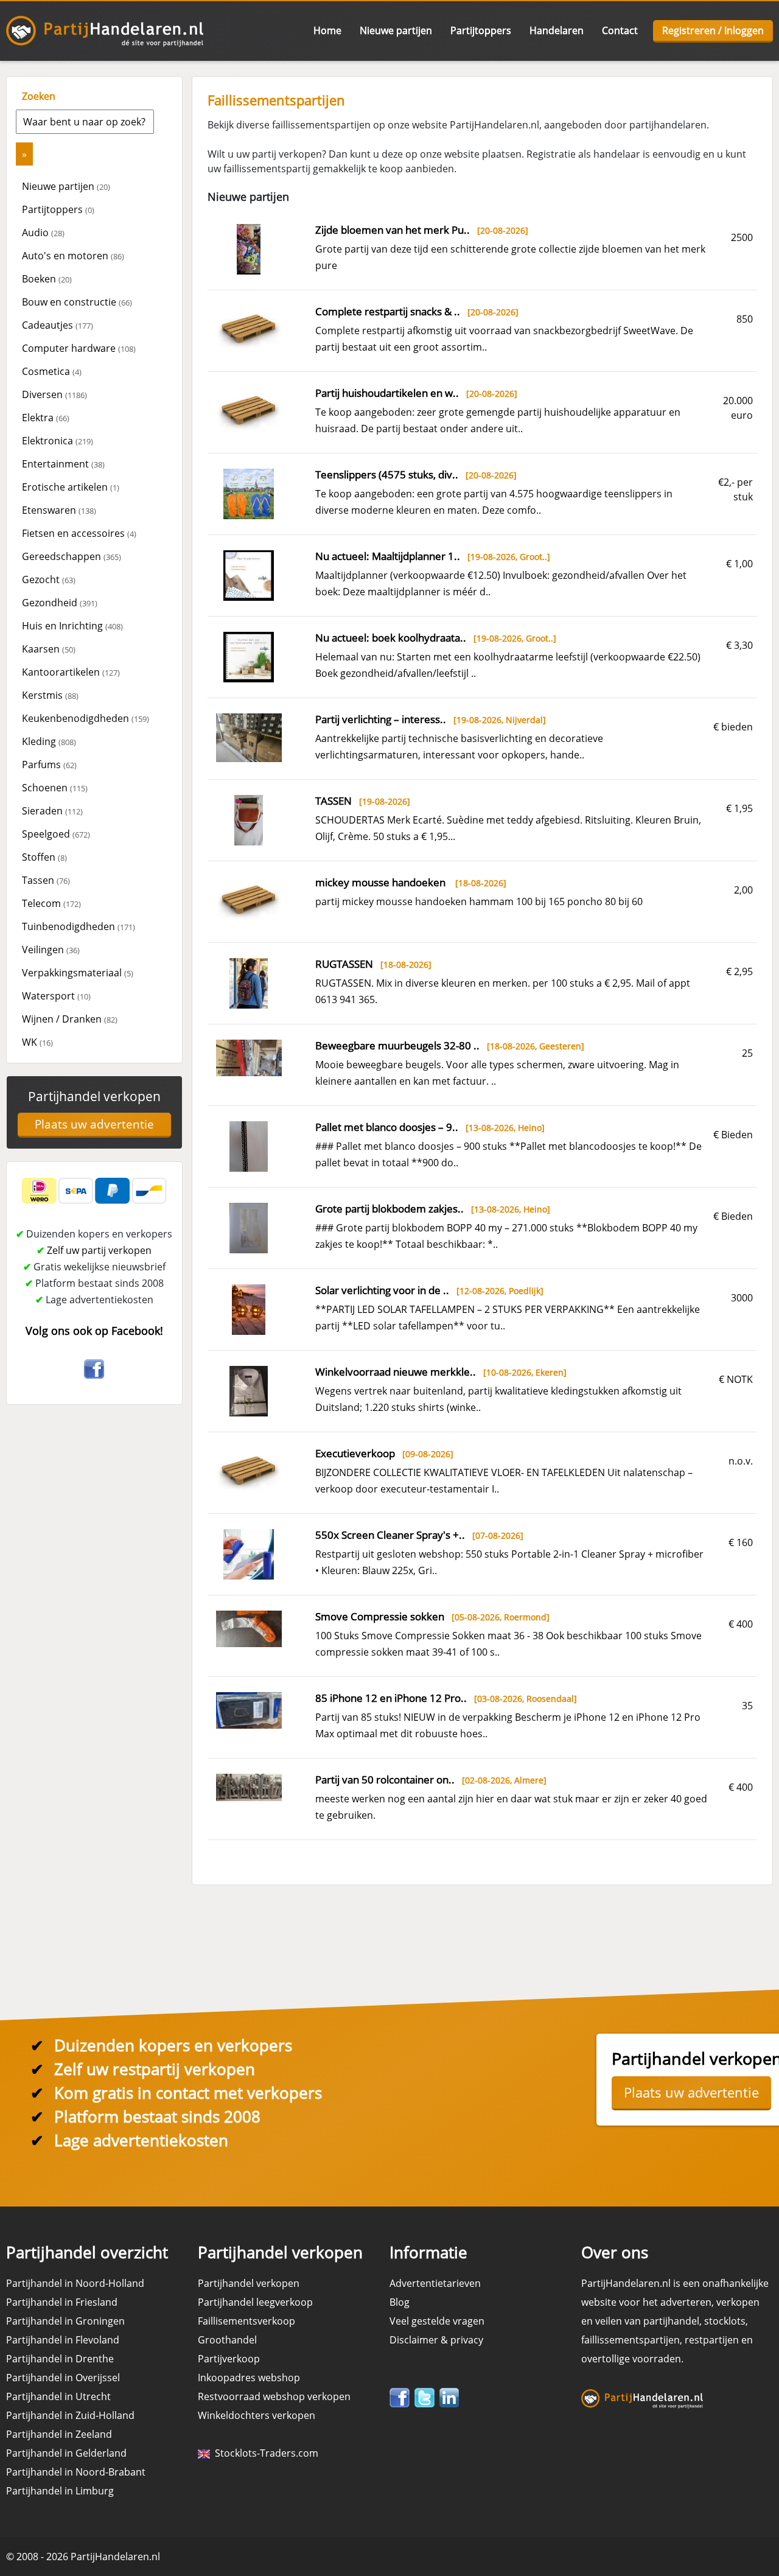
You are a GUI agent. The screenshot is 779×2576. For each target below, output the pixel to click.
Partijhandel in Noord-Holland (75, 2283)
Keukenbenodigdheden (86, 718)
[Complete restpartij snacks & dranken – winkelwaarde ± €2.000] (249, 329)
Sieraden (52, 811)
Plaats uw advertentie (94, 1124)
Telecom (51, 903)
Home (327, 30)
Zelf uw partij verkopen (99, 1250)
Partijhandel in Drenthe (60, 2359)
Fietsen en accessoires (79, 533)
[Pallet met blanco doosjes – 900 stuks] (249, 1146)
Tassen (46, 880)
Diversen (54, 394)
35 (747, 1706)
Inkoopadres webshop (249, 2378)
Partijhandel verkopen (94, 1096)
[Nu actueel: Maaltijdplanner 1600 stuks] (249, 575)
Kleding (49, 741)
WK (37, 1042)
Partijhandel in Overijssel (63, 2378)
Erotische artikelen (71, 487)
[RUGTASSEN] (249, 982)
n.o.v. (741, 1461)
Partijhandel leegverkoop (255, 2302)
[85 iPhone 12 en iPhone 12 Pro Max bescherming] (249, 1709)
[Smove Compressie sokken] (249, 1628)
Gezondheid (60, 603)
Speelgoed (56, 834)
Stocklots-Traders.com (264, 2453)
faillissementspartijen (631, 2340)
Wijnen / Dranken (70, 1019)
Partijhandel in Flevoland (63, 2340)
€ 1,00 (739, 564)
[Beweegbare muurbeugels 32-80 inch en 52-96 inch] (249, 1057)
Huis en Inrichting (72, 626)
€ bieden (733, 727)
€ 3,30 (739, 645)
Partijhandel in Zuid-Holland (70, 2415)
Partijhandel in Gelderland (66, 2453)
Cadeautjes (58, 325)
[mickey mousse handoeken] (249, 900)
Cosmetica (52, 371)
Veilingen (51, 950)
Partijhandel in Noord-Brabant (76, 2472)
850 (745, 319)
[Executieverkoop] (249, 1471)
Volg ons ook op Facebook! (94, 1331)
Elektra (46, 418)
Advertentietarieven (435, 2283)
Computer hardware (79, 348)
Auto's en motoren (73, 256)
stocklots (725, 2321)
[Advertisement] (94, 1603)
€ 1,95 (739, 808)
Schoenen (55, 788)
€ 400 (741, 1624)
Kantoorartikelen (71, 672)
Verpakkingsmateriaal (78, 973)
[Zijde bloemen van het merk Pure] (249, 248)
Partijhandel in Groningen (65, 2321)
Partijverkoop (229, 2359)
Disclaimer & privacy (436, 2340)
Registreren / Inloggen (713, 30)
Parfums (49, 765)
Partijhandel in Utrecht (58, 2396)
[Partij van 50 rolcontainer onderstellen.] (249, 1787)
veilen (609, 2321)
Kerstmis (50, 695)
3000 (742, 1298)
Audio (43, 233)
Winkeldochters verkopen (257, 2415)
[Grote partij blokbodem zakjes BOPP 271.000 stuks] (249, 1227)
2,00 (743, 890)
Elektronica (58, 441)
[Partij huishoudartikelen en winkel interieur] (249, 411)
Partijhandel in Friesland (62, 2302)
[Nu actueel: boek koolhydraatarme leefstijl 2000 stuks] (249, 656)
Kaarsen (49, 649)
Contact (620, 30)
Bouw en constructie (77, 302)
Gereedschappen (72, 556)
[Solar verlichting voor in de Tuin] (249, 1309)
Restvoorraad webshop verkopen (274, 2396)
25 (747, 1053)
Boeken (47, 279)
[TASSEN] (249, 819)
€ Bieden (733, 1135)
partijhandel (671, 2321)
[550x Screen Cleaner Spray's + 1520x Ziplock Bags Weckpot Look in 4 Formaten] (249, 1553)
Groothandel (227, 2340)
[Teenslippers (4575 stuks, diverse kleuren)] (249, 493)
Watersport (56, 996)
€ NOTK (736, 1379)
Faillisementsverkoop (246, 2321)
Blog (400, 2302)
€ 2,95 (739, 971)
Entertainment (63, 464)
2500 (742, 237)
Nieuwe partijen (396, 30)
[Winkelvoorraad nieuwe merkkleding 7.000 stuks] (249, 1390)
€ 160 (741, 1542)
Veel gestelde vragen (437, 2321)
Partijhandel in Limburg (60, 2491)
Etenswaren (59, 510)
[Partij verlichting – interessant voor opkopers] (249, 737)
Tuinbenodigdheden (79, 926)
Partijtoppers (481, 30)
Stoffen (44, 857)
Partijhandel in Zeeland (59, 2434)
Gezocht (49, 579)
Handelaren (557, 30)
